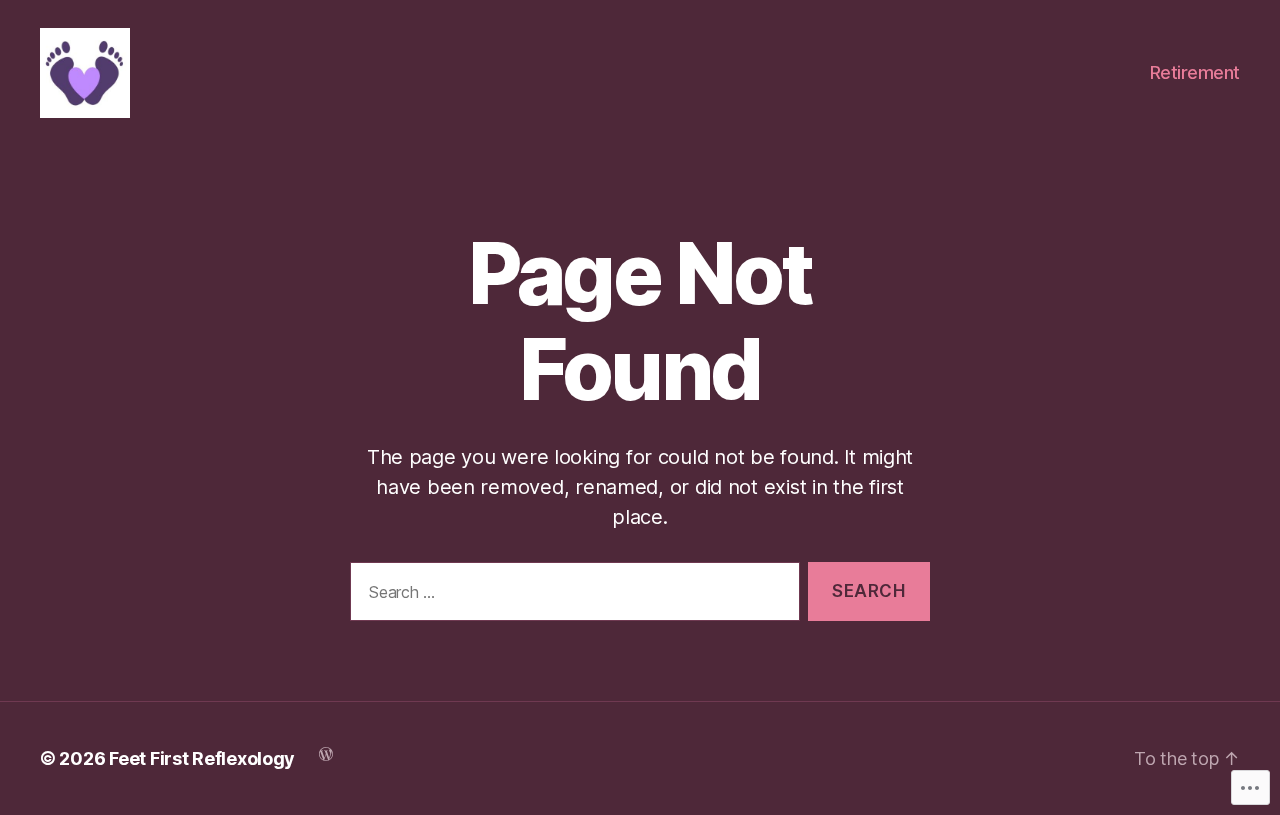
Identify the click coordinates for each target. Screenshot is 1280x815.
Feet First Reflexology (202, 758)
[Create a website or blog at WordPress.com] (326, 752)
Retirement (1195, 72)
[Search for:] (571, 595)
